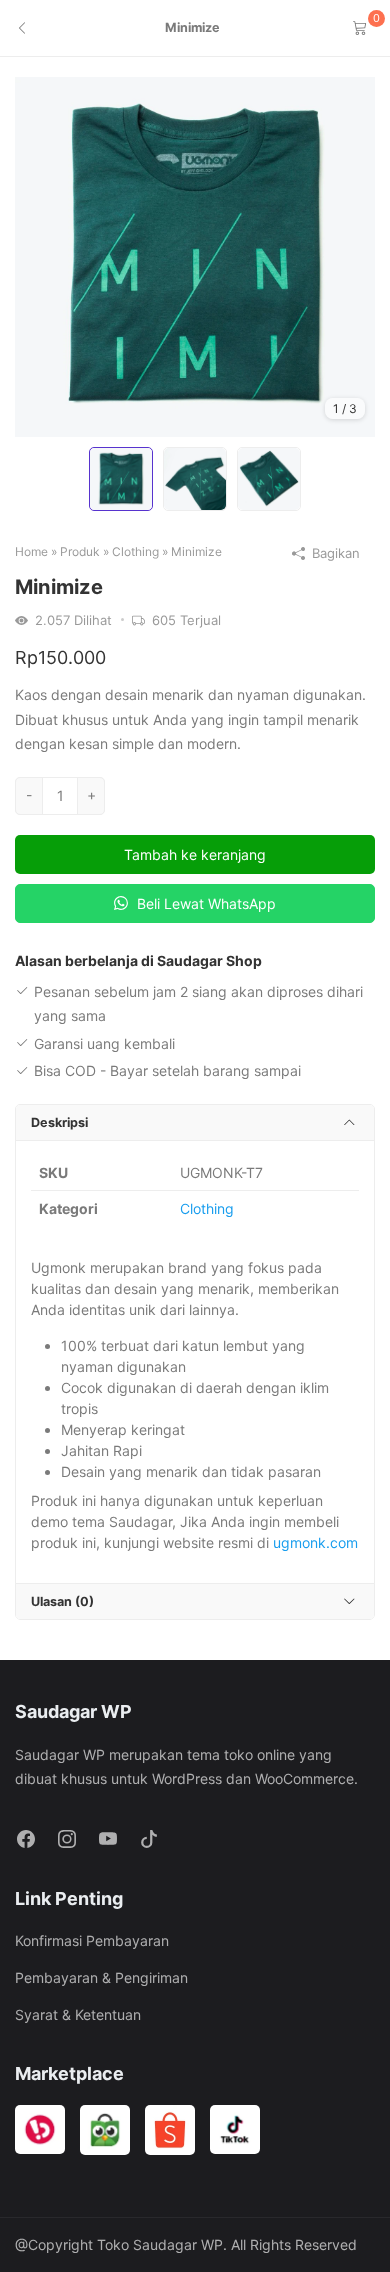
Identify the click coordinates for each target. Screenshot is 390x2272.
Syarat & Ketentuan (78, 2014)
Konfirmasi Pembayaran (92, 1940)
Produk (80, 551)
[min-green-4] (195, 255)
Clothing (135, 551)
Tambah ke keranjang (195, 854)
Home (31, 551)
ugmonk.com (315, 1542)
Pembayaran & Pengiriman (101, 1977)
